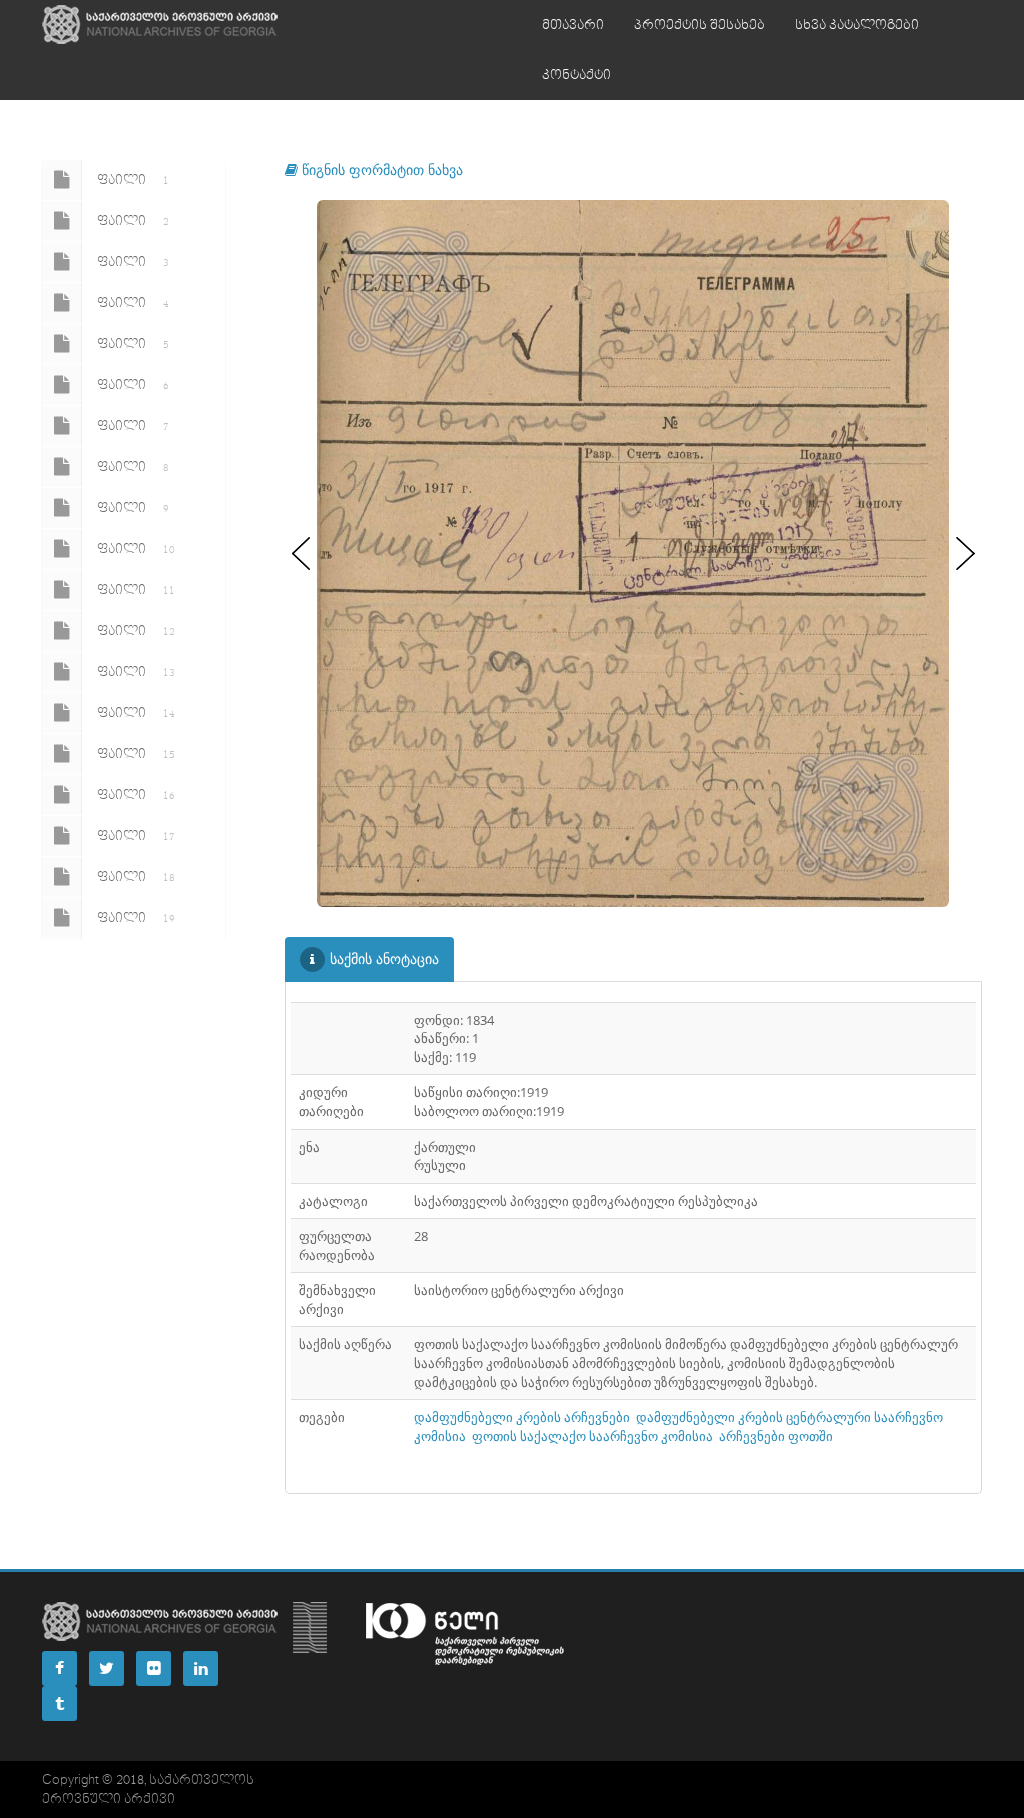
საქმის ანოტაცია (384, 958)
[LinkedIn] (200, 1668)
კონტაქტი (576, 75)
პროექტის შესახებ (699, 25)
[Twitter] (106, 1668)
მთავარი (573, 25)
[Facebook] (59, 1668)
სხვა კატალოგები (857, 25)
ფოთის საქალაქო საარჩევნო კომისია (592, 1436)
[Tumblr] (59, 1703)
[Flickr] (153, 1668)
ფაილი (133, 180)
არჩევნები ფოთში (776, 1436)
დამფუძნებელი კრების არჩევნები (522, 1417)
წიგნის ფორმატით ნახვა (380, 169)
